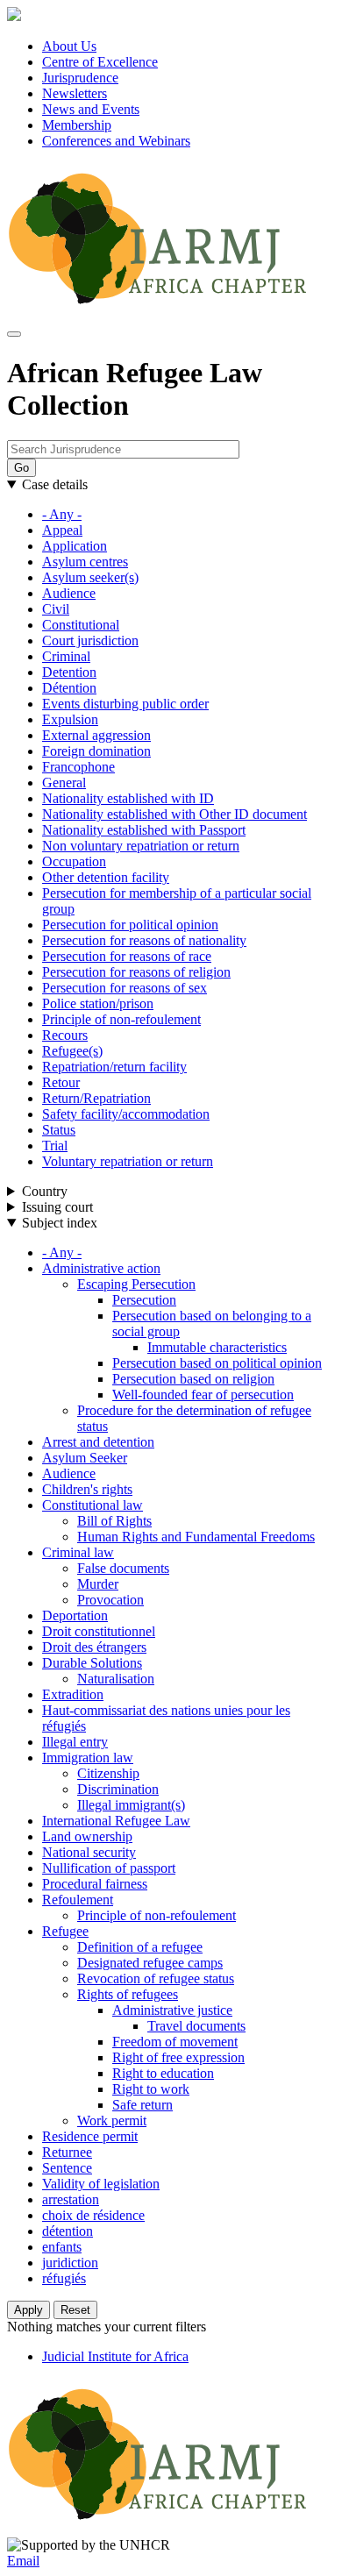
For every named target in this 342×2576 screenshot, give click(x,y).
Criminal (66, 656)
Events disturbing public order (125, 704)
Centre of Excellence (100, 62)
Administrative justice (172, 2010)
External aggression (96, 735)
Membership (77, 125)
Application (75, 546)
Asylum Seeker (85, 1458)
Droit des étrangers (94, 1647)
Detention (69, 672)
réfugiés (64, 2278)
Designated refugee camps (150, 1963)
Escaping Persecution (136, 1284)
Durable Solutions (92, 1663)
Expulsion (70, 719)
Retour (61, 1082)
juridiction (70, 2263)
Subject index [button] (60, 1223)
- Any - (62, 514)
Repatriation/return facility (114, 1067)
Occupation (74, 861)
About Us (69, 46)
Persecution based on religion (193, 1379)
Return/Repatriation (96, 1098)
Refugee (65, 1931)
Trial (55, 1146)
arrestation (71, 2199)
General (64, 783)
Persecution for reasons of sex (125, 988)
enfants (62, 2247)
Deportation (75, 1615)
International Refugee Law (116, 1821)
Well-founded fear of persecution (203, 1395)
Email (23, 2561)
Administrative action (101, 1268)
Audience (69, 593)
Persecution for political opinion (130, 925)
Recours (65, 1035)
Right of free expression (178, 2057)
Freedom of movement (175, 2042)
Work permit (112, 2121)
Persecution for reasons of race (127, 956)
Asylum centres (85, 562)
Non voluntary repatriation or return (141, 846)
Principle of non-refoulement (121, 1019)
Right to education (163, 2073)
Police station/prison (98, 1003)
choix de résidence (93, 2215)
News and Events (91, 109)
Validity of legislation (101, 2184)
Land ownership (87, 1836)
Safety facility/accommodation (126, 1114)
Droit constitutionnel (99, 1631)
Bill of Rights (114, 1521)
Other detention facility (106, 877)
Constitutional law (93, 1505)
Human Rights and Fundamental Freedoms (196, 1537)
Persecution (144, 1300)
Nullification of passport (109, 1868)
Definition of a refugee (140, 1947)
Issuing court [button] (57, 1207)
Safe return (142, 2105)
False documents (123, 1568)
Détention (69, 688)
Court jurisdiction (90, 640)
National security (89, 1852)
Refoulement (78, 1900)
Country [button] (45, 1191)
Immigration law (88, 1758)
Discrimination (118, 1789)
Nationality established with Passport (144, 830)
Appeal (62, 530)
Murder (98, 1584)
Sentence (67, 2168)
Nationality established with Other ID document (175, 814)
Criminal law (78, 1552)
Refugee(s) (72, 1051)
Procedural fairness (95, 1884)
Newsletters (75, 93)
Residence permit (90, 2136)
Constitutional (81, 625)
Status (59, 1130)
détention (68, 2231)
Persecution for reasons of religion (136, 972)
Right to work (151, 2089)
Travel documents (196, 2026)
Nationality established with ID (128, 798)
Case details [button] (55, 484)
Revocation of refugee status (156, 1978)
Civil (56, 609)
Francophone (78, 767)
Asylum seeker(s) (90, 577)
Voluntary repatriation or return (128, 1161)
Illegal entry (75, 1742)
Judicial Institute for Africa (115, 2356)
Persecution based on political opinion (217, 1363)
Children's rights (87, 1489)
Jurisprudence (80, 78)
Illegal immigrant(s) (131, 1805)
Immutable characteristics (217, 1347)
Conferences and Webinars (116, 141)
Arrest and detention (98, 1442)
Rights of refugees (128, 1994)
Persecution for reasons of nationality (144, 940)
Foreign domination (96, 751)
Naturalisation (116, 1679)
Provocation (110, 1600)
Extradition (73, 1694)
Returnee (67, 2152)
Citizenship (108, 1773)
